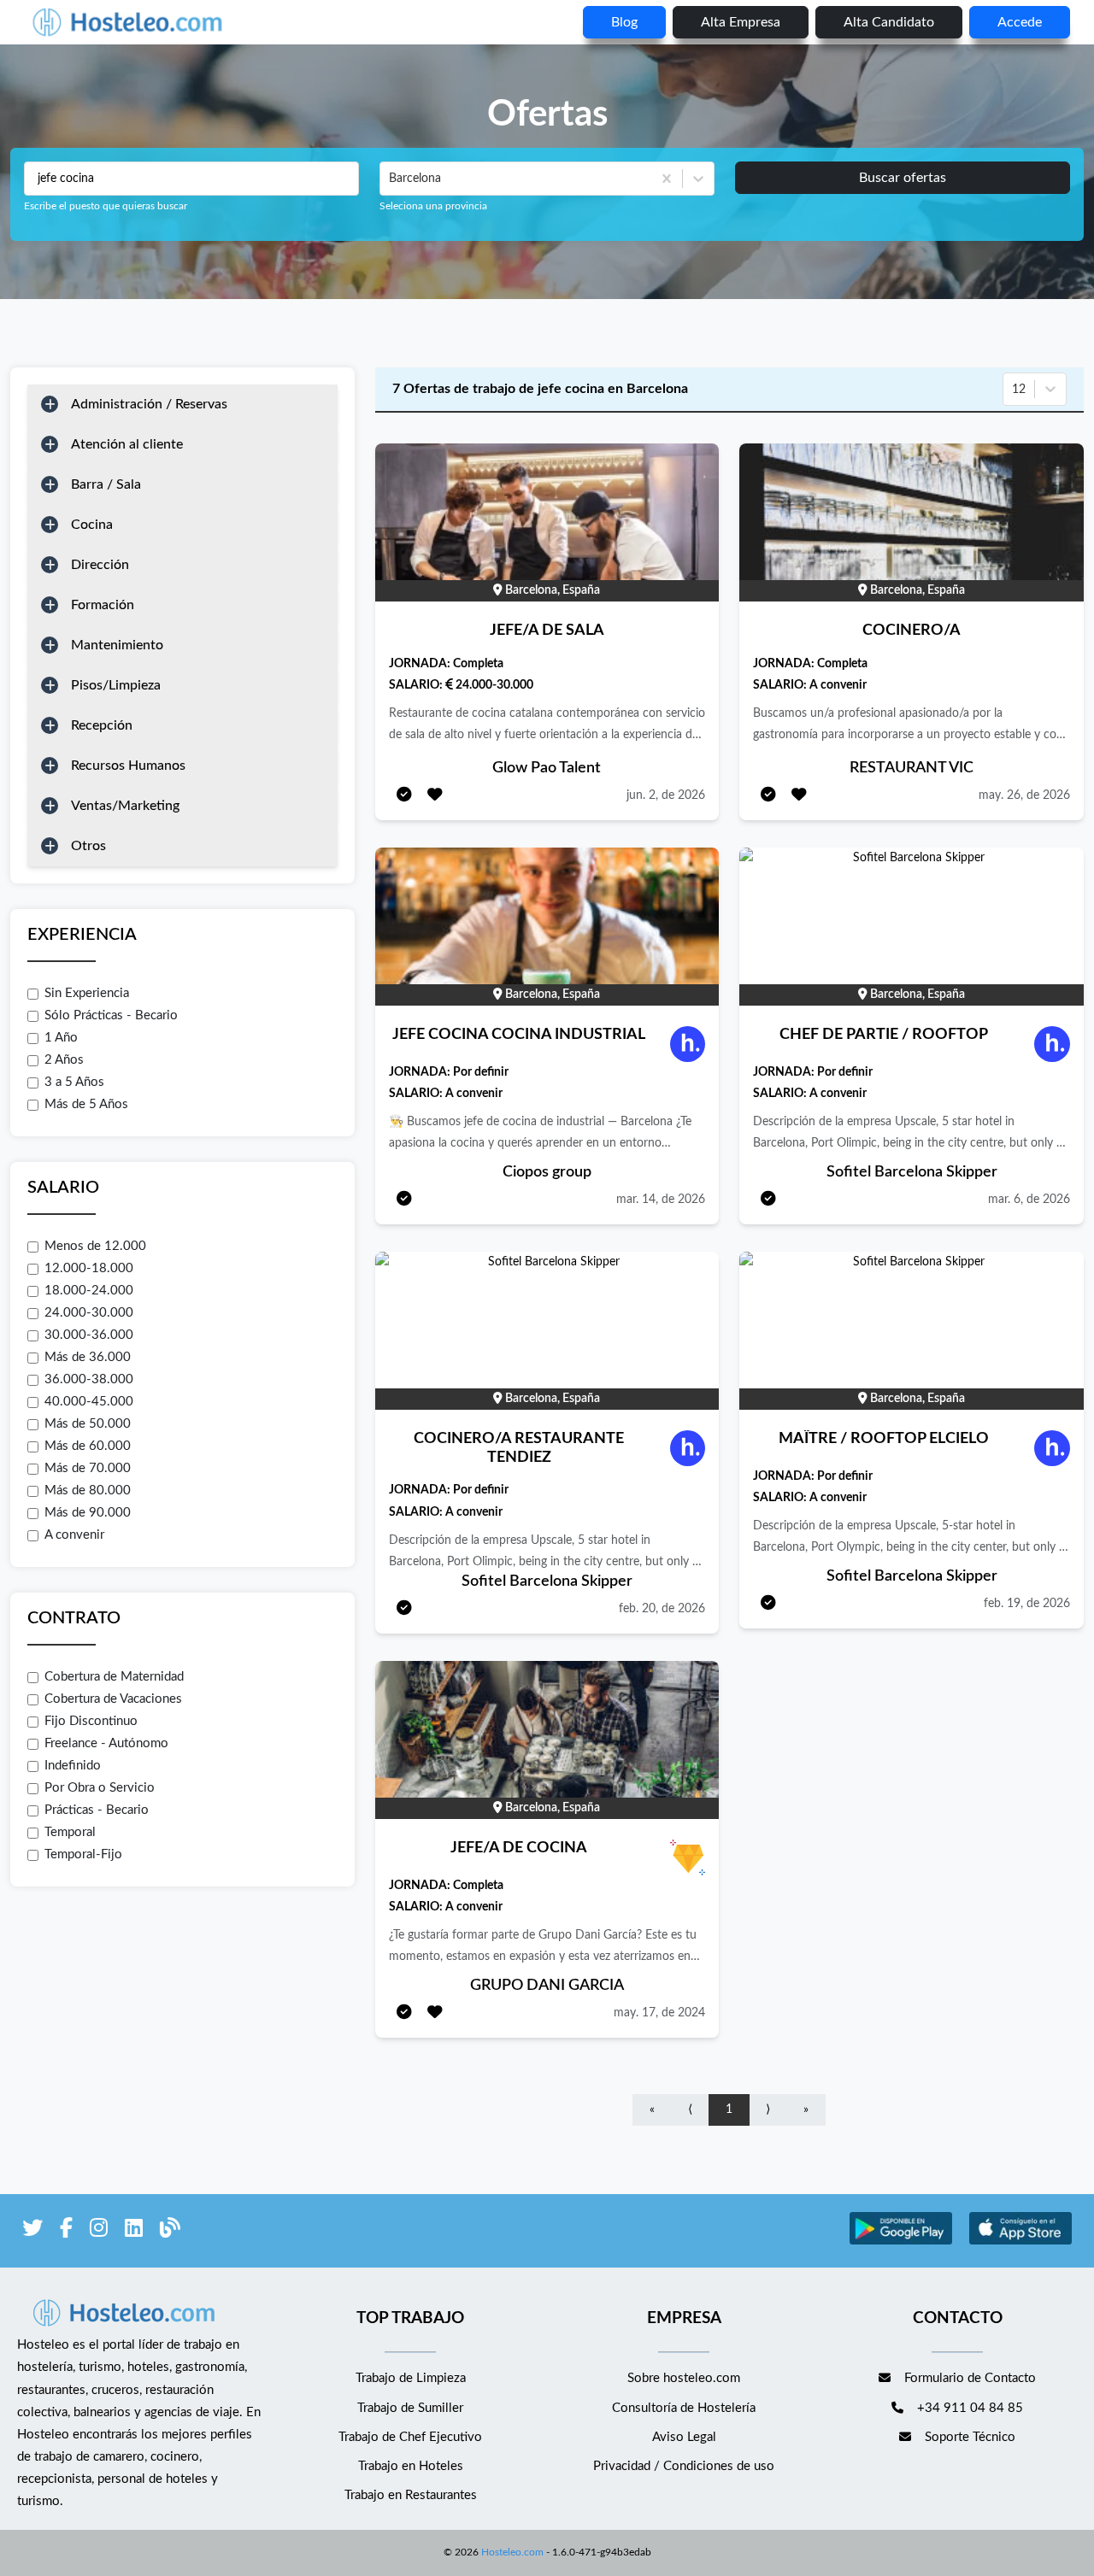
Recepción (102, 725)
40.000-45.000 (89, 1402)
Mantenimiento (117, 645)
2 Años (64, 1060)
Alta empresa (741, 22)
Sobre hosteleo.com (684, 2378)
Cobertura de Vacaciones (113, 1699)
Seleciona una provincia (433, 206)
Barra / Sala (106, 484)
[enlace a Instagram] (99, 2231)
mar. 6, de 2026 (1029, 1200)
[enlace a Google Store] (901, 2242)
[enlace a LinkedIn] (134, 2231)
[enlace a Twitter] (32, 2231)
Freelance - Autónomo (106, 1743)
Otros (88, 846)
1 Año (61, 1038)
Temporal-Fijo (83, 1854)
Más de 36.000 (88, 1357)
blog (624, 22)
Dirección (100, 565)
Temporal (70, 1832)
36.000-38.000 (89, 1379)
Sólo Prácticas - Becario (111, 1015)
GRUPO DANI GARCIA (547, 1986)
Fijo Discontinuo (91, 1721)
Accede (1020, 22)
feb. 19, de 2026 (1027, 1604)
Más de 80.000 (88, 1490)
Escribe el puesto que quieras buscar (106, 206)
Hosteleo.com (512, 2552)
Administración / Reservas (149, 404)
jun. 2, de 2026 (666, 795)
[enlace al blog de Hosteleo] (170, 2231)
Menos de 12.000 (95, 1246)
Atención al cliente (127, 444)
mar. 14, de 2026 (661, 1200)
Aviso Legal (684, 2437)
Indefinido (73, 1766)
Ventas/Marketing (125, 806)
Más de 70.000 (88, 1468)
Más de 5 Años (86, 1104)
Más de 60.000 (88, 1446)
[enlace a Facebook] (66, 2231)
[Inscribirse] (404, 796)
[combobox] (391, 179)
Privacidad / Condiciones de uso (684, 2466)
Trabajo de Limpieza (411, 2378)
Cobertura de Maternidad (114, 1677)
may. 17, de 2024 (659, 2013)
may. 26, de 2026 (1024, 795)
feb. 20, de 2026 (662, 1609)
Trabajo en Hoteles (411, 2466)
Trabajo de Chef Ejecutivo (410, 2437)
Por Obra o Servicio (100, 1788)
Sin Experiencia (87, 993)
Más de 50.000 (88, 1424)
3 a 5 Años (74, 1082)
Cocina (92, 525)
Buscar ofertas (903, 178)
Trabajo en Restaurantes (411, 2495)
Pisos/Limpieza (116, 685)
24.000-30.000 (89, 1313)
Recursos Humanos (128, 766)
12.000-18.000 (89, 1268)
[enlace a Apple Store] (1020, 2242)
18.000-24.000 (89, 1291)
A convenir (74, 1535)
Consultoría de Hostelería (684, 2408)
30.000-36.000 (89, 1335)
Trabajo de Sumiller (410, 2408)
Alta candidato (889, 22)
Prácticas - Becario (97, 1810)
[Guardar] (435, 796)
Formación (103, 605)
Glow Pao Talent (547, 768)
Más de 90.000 (88, 1513)
